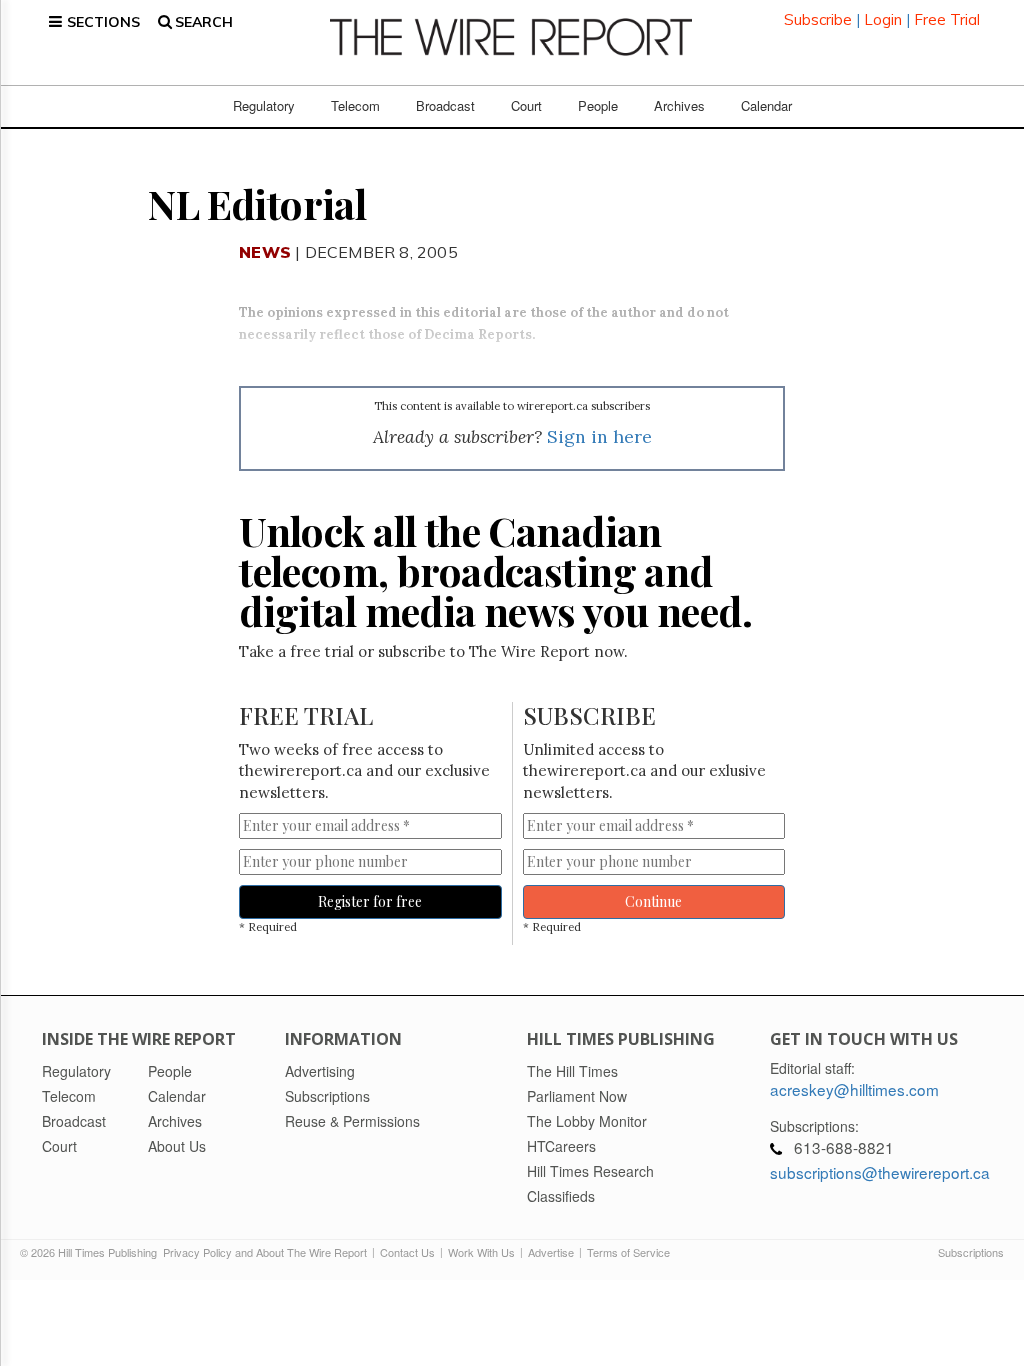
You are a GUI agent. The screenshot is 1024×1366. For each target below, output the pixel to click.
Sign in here (599, 436)
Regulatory (264, 105)
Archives (679, 105)
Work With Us (481, 1252)
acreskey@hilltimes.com (854, 1089)
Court (526, 105)
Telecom (355, 105)
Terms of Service (628, 1252)
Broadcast (445, 105)
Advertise (551, 1252)
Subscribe (818, 19)
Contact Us (407, 1252)
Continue (653, 901)
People (598, 105)
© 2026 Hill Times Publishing (91, 1252)
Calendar (766, 105)
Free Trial (947, 19)
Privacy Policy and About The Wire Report (265, 1252)
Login (883, 19)
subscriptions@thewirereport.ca (880, 1172)
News (265, 252)
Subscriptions (971, 1252)
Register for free (370, 901)
